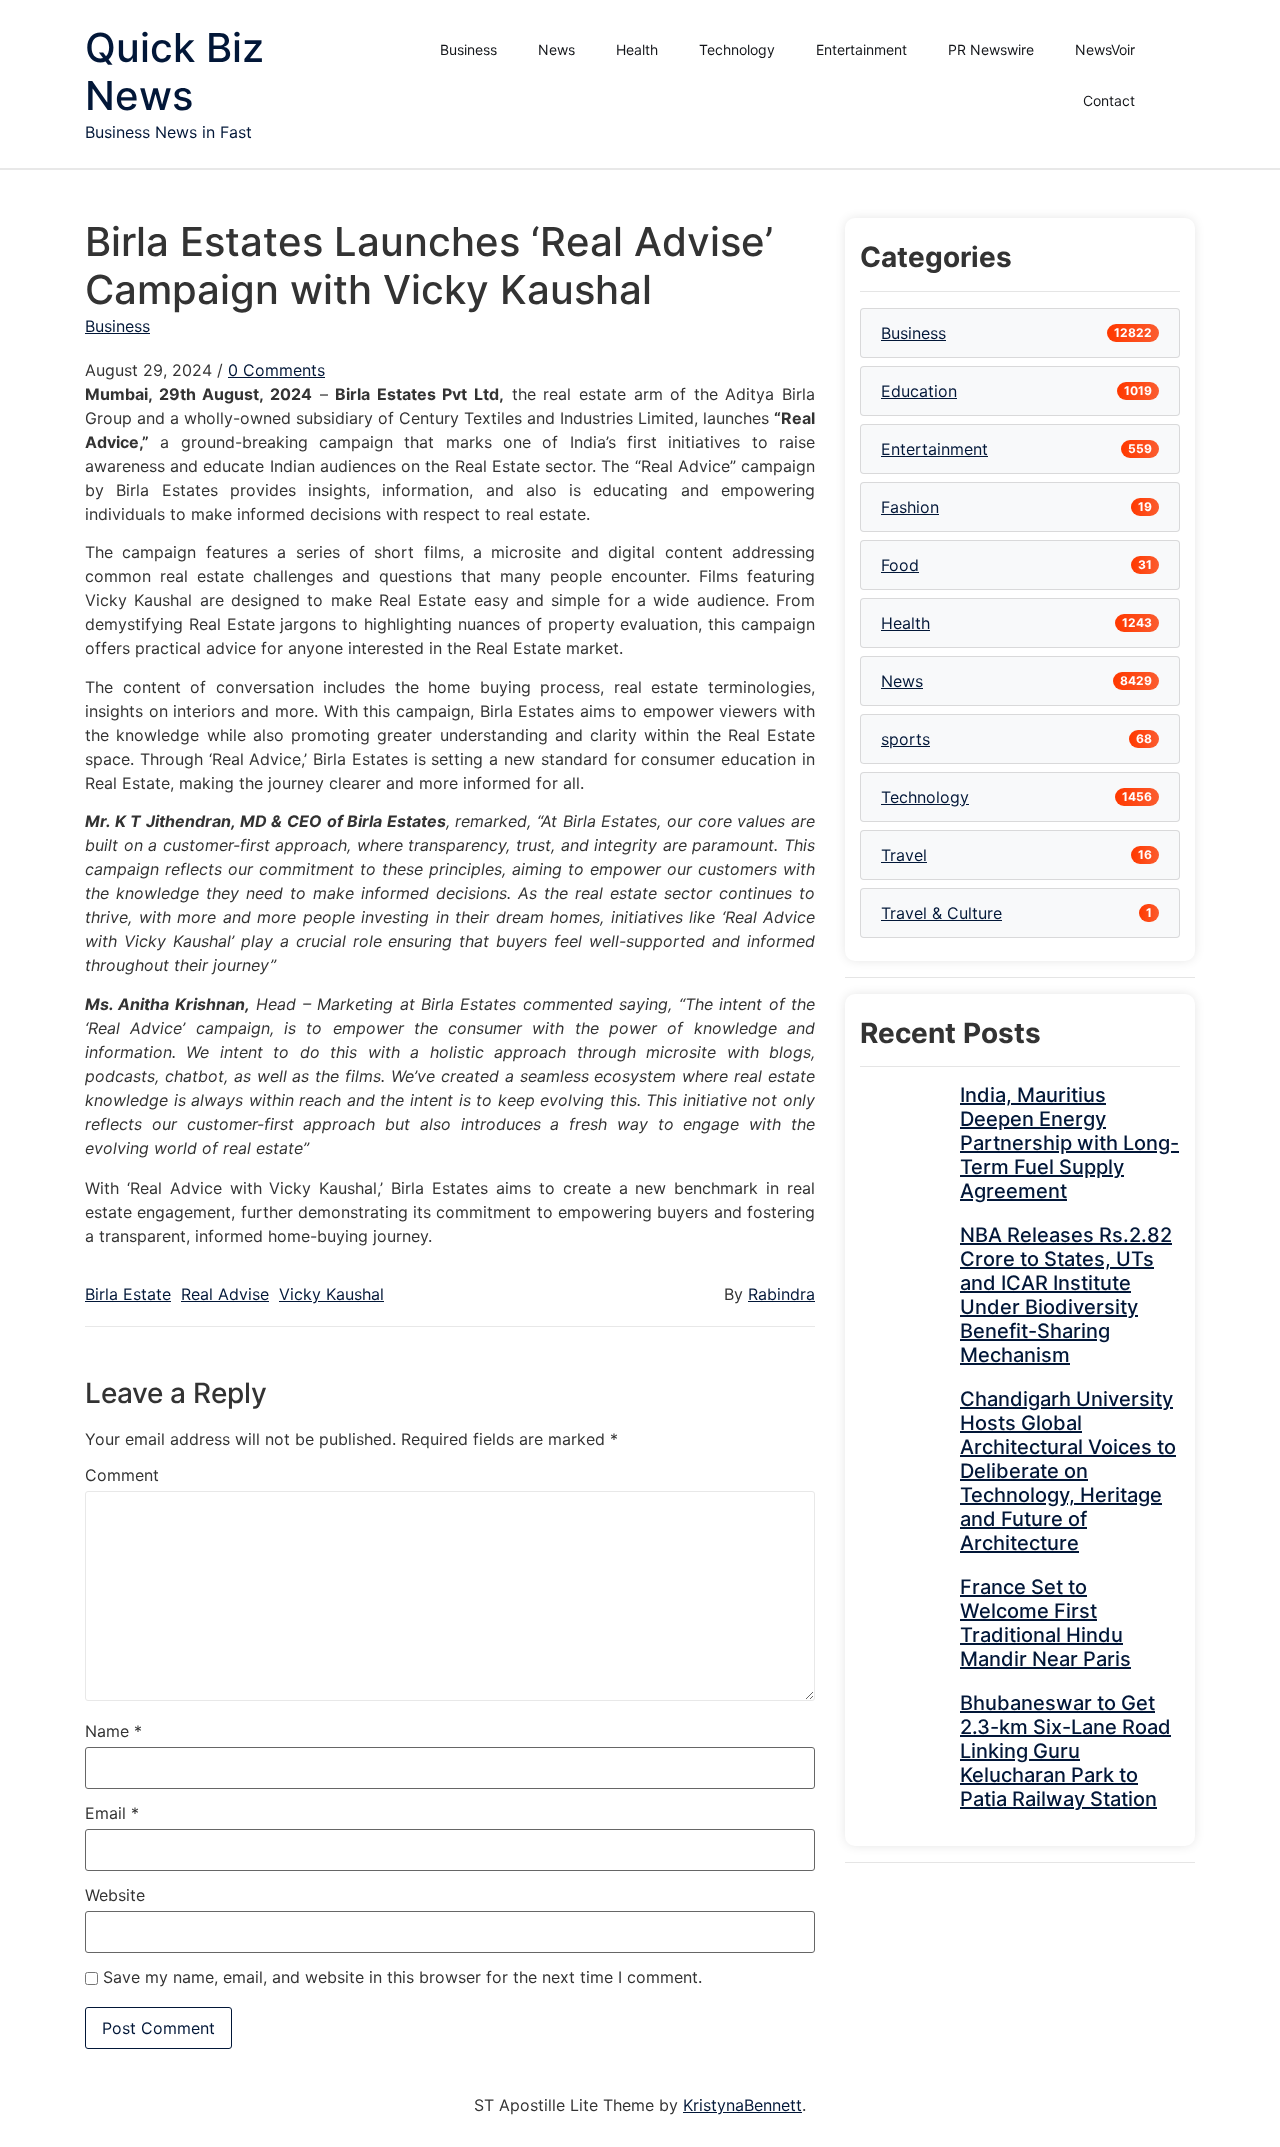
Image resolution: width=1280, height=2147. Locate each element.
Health (637, 49)
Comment (122, 1475)
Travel (904, 855)
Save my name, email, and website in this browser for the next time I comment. (402, 1977)
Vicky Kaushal (331, 1294)
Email (112, 1813)
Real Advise (225, 1294)
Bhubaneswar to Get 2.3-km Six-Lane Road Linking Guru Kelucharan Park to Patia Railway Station (1065, 1751)
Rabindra (781, 1294)
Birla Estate (128, 1294)
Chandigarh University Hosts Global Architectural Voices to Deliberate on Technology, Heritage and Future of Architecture (1068, 1471)
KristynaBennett (742, 2105)
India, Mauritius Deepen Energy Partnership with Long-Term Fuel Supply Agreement (1069, 1143)
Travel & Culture (941, 913)
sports (905, 739)
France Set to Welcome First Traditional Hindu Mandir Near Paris (1045, 1623)
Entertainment (861, 49)
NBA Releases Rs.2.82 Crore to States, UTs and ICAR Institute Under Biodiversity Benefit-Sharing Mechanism (1066, 1295)
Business (468, 49)
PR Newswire (991, 49)
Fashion (910, 507)
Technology (737, 49)
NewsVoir (1105, 49)
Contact (1109, 100)
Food (900, 565)
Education (919, 391)
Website (115, 1895)
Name (113, 1731)
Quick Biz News (174, 71)
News (556, 49)
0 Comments (276, 370)
